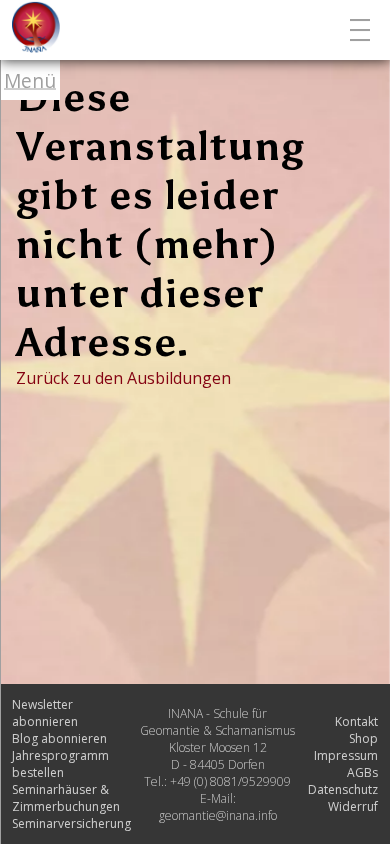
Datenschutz (343, 789)
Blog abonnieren (59, 738)
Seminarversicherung (71, 823)
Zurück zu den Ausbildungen (123, 378)
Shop (363, 738)
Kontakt (356, 721)
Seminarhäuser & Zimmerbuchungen (66, 798)
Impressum (346, 755)
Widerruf (353, 806)
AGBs (362, 772)
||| (362, 30)
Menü (30, 80)
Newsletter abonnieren (45, 713)
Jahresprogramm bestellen (60, 764)
